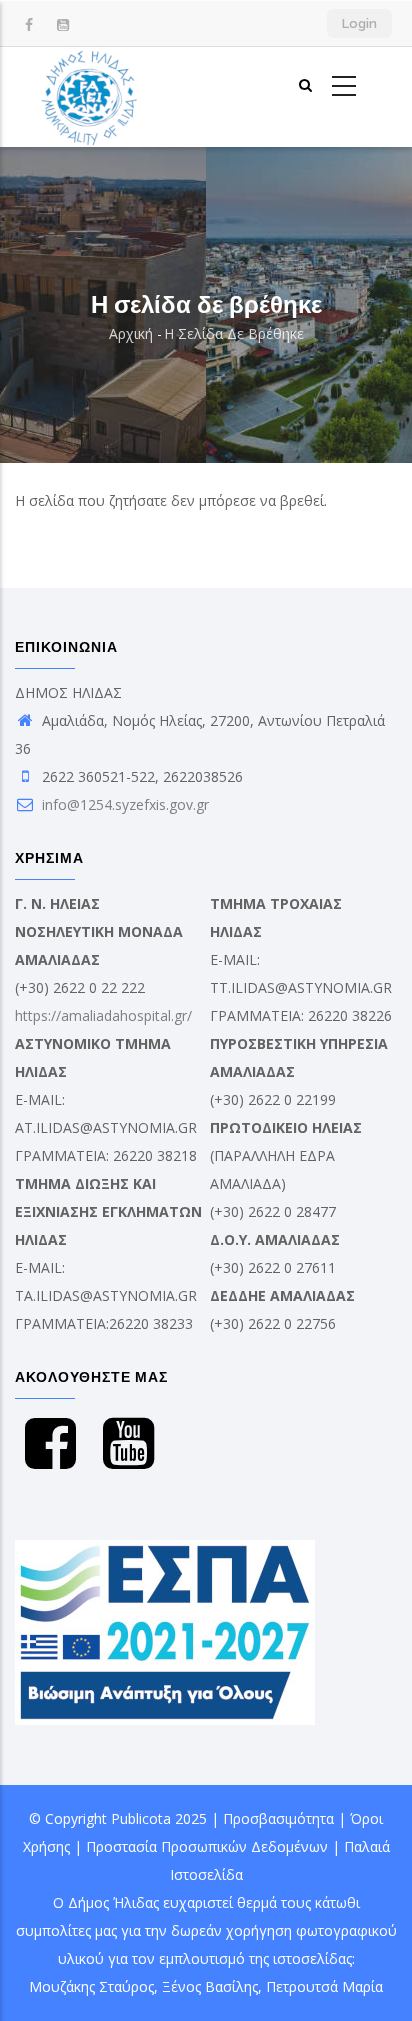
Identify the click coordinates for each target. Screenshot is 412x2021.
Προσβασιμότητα (278, 1818)
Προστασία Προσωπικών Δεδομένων (207, 1846)
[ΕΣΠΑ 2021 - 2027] (165, 1553)
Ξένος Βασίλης (210, 1986)
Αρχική (131, 333)
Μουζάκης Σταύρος (91, 1986)
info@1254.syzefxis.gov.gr (123, 804)
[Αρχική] (90, 97)
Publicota (141, 1818)
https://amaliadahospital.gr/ (103, 1015)
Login (359, 23)
